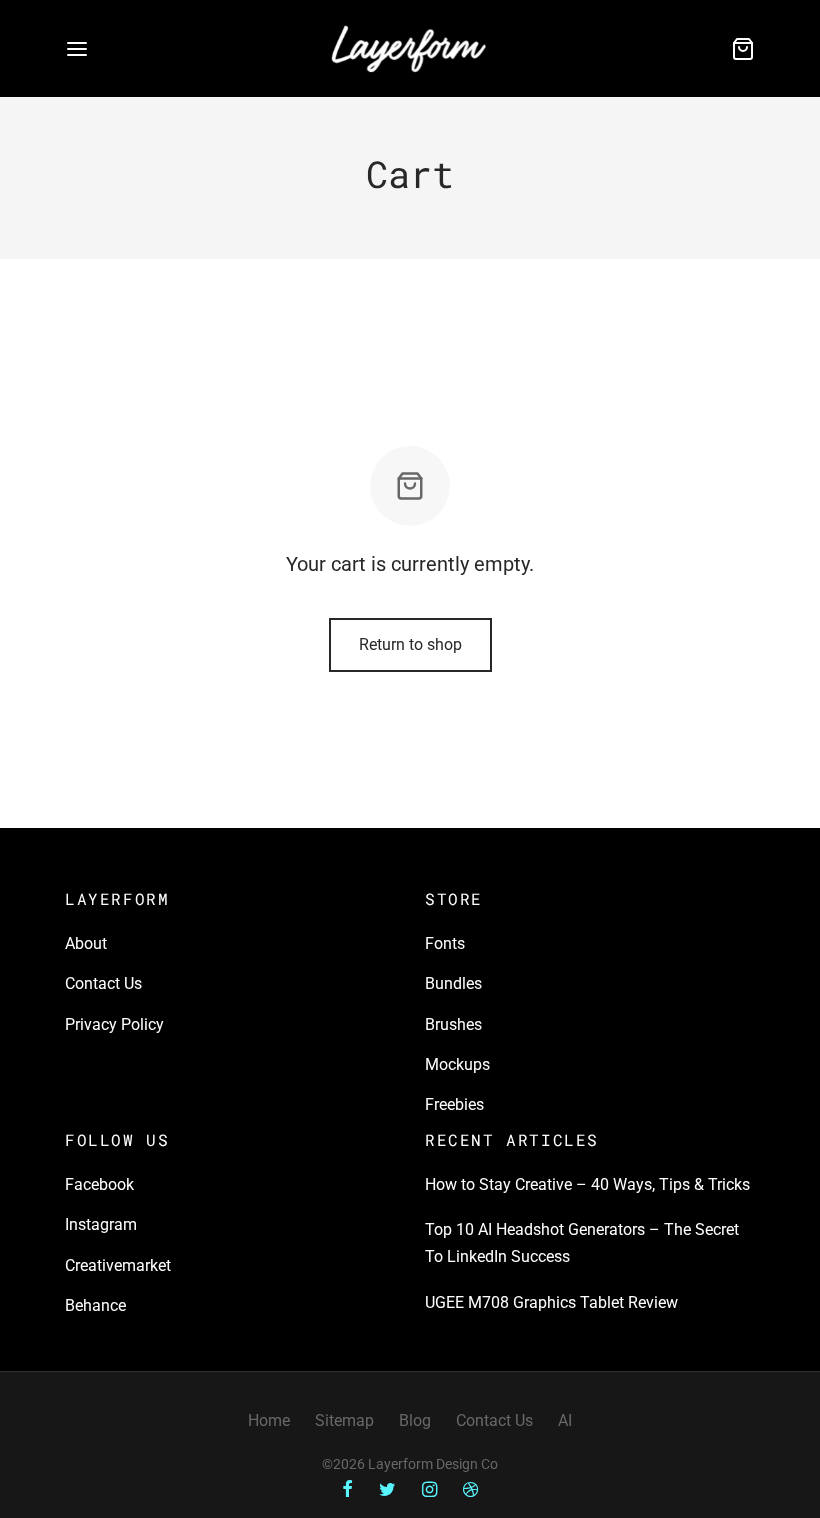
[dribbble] (470, 1490)
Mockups (457, 1064)
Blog (415, 1420)
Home (269, 1420)
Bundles (453, 983)
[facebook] (347, 1490)
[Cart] (743, 49)
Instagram (101, 1224)
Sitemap (344, 1420)
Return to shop (410, 644)
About (86, 943)
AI (565, 1420)
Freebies (454, 1104)
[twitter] (387, 1490)
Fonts (445, 943)
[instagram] (429, 1490)
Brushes (453, 1024)
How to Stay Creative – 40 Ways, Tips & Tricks (587, 1184)
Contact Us (103, 983)
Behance (95, 1305)
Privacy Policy (114, 1024)
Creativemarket (118, 1265)
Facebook (99, 1184)
